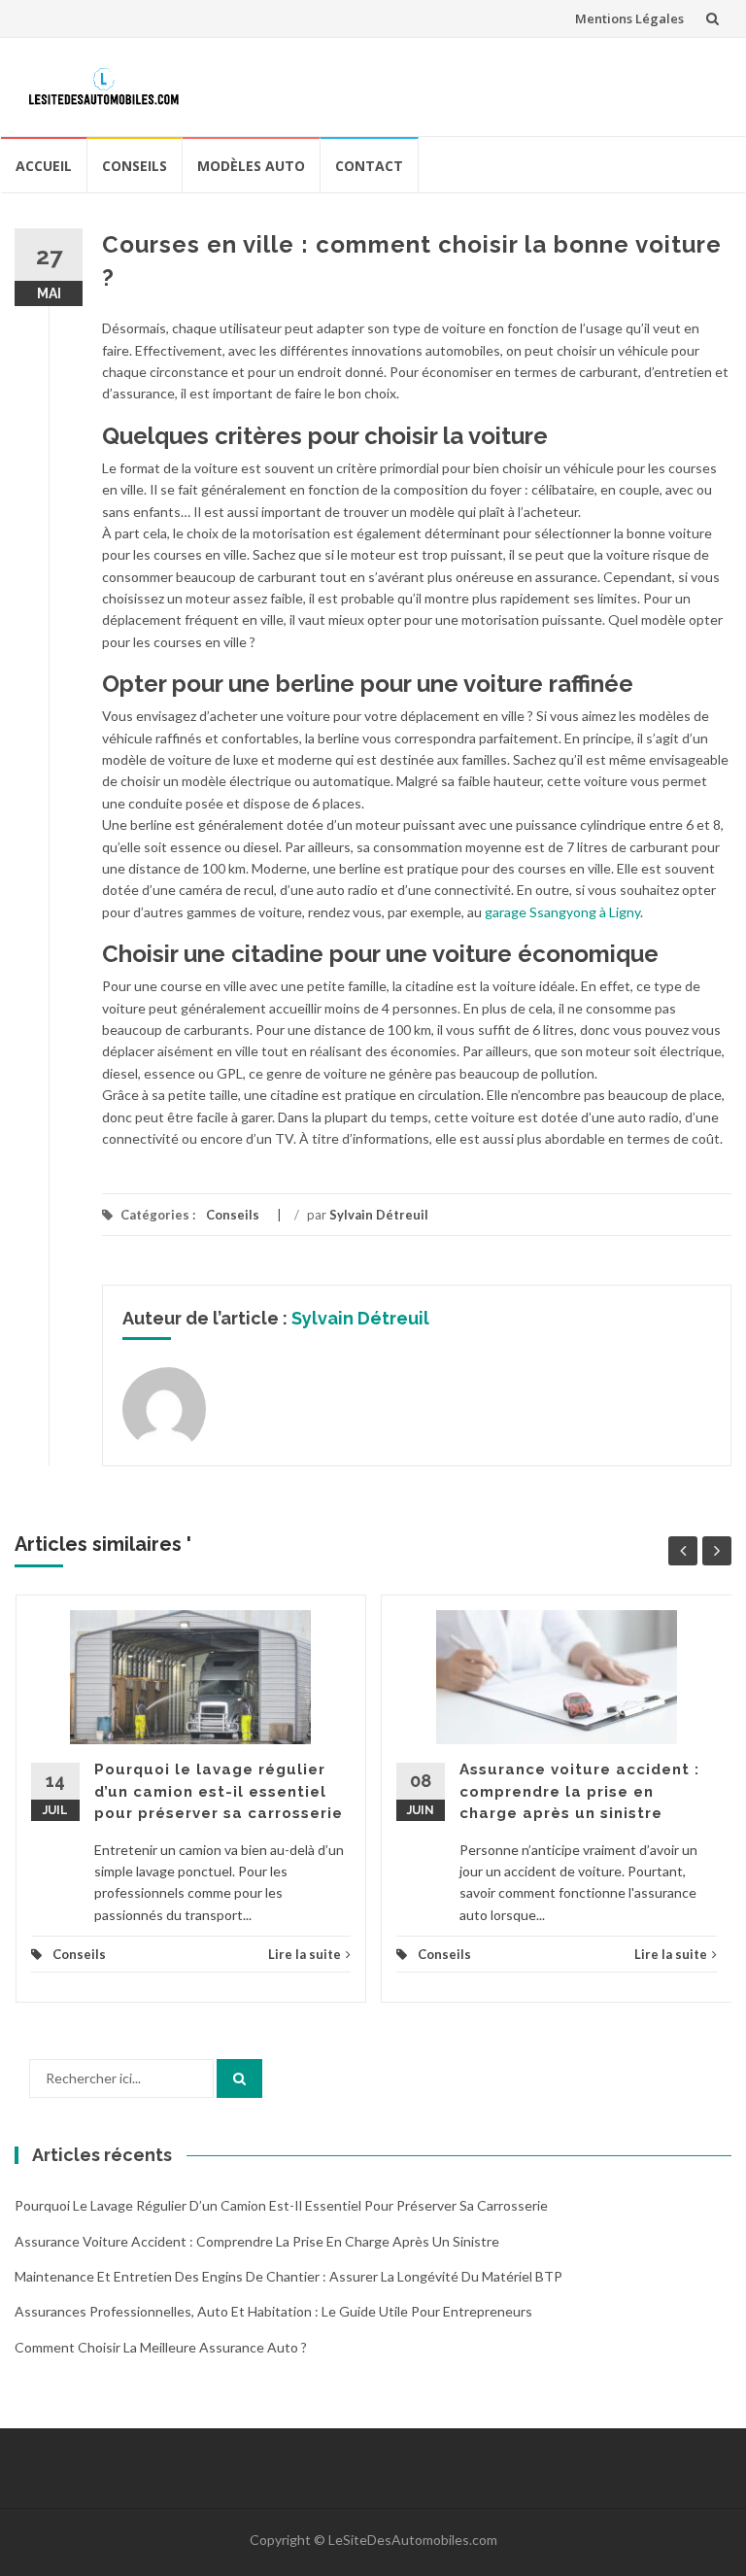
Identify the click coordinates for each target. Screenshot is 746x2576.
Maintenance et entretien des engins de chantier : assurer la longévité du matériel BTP (288, 2276)
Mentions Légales (629, 18)
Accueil (44, 166)
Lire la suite (305, 1954)
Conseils (135, 166)
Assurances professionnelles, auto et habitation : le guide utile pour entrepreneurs (273, 2311)
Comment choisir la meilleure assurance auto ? (161, 2347)
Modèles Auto (251, 166)
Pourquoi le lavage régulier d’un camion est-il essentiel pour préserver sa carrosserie (219, 1791)
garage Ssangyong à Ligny (562, 912)
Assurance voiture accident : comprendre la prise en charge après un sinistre (579, 1791)
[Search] (239, 2078)
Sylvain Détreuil (379, 1215)
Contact (369, 166)
